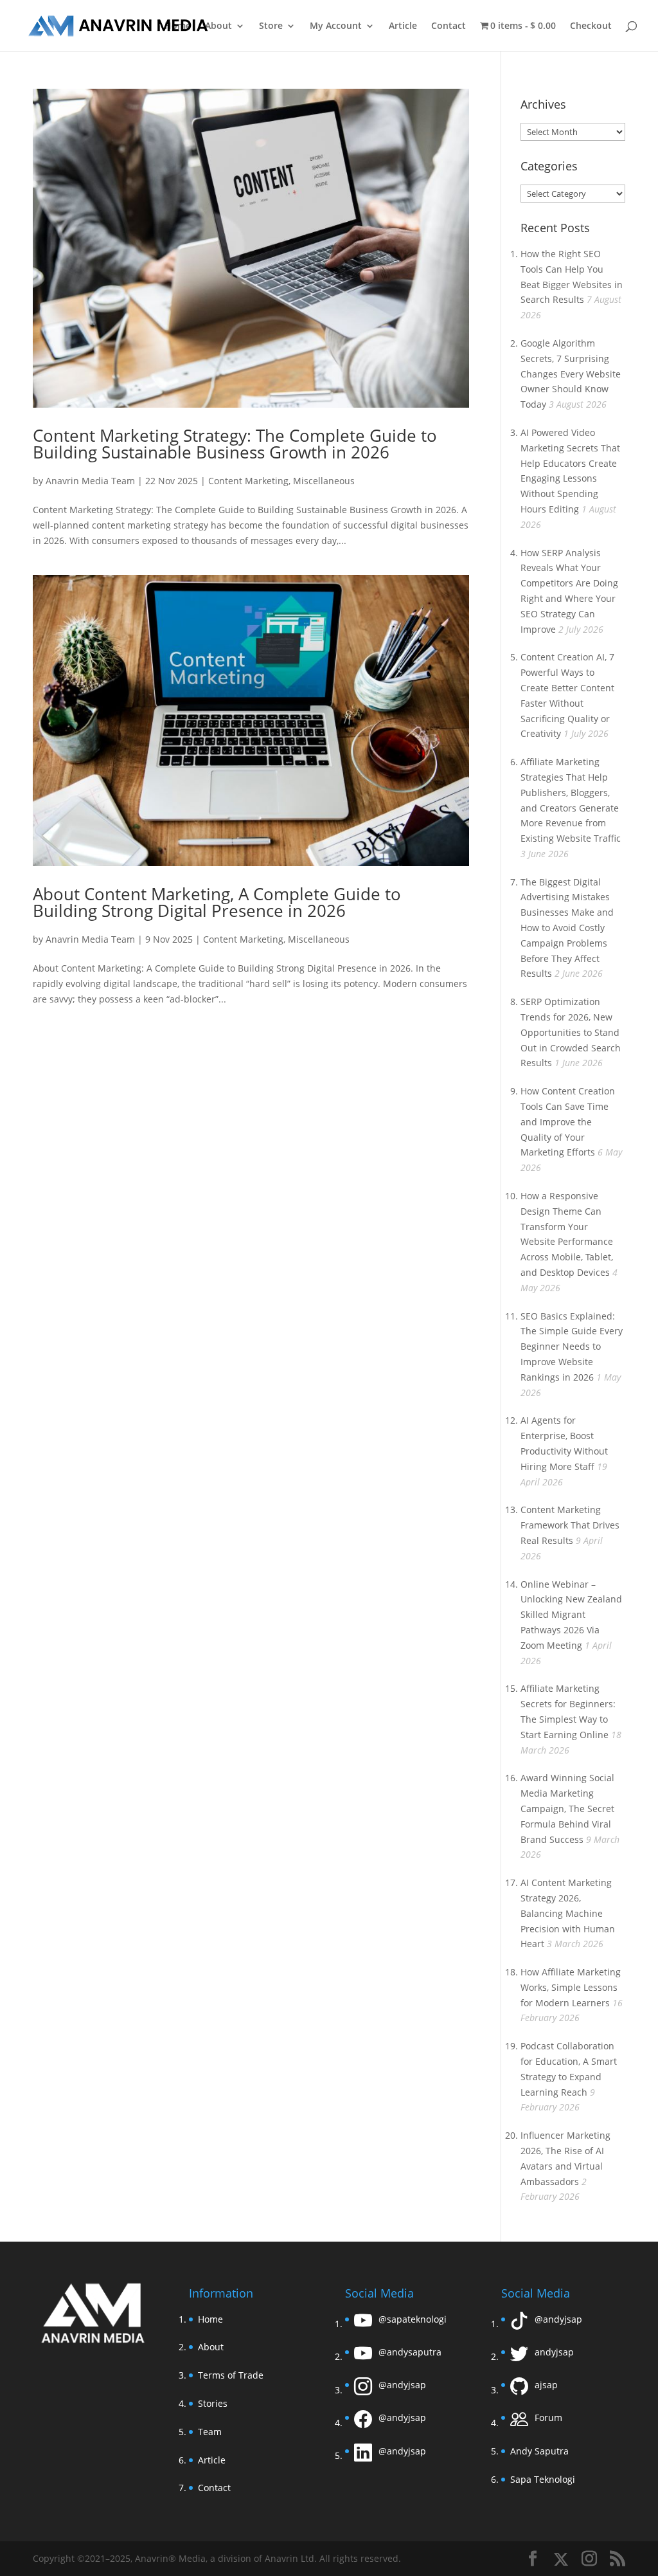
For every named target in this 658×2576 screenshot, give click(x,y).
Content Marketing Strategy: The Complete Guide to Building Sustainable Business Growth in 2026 (235, 444)
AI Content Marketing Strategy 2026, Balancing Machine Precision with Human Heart (568, 1913)
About (218, 26)
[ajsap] (519, 2390)
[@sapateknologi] (363, 2324)
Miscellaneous (324, 481)
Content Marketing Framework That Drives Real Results (570, 1525)
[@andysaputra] (363, 2356)
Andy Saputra (539, 2451)
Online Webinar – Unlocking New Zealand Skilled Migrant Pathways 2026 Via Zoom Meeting (571, 1615)
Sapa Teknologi (543, 2479)
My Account (336, 26)
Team (210, 2432)
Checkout (591, 26)
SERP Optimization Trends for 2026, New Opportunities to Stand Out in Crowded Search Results (571, 1032)
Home (178, 26)
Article (403, 26)
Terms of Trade (231, 2375)
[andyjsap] (519, 2356)
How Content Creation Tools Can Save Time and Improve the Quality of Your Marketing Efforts (568, 1121)
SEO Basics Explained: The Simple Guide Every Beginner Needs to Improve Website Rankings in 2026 (572, 1347)
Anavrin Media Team (90, 481)
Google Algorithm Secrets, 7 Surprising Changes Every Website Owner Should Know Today (571, 374)
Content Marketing (248, 481)
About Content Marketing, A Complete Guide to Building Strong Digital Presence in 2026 (217, 902)
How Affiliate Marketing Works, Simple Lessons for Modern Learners (571, 1987)
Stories (213, 2403)
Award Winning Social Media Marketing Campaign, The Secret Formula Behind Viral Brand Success (567, 1808)
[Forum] (519, 2423)
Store (271, 26)
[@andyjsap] (363, 2390)
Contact (449, 26)
